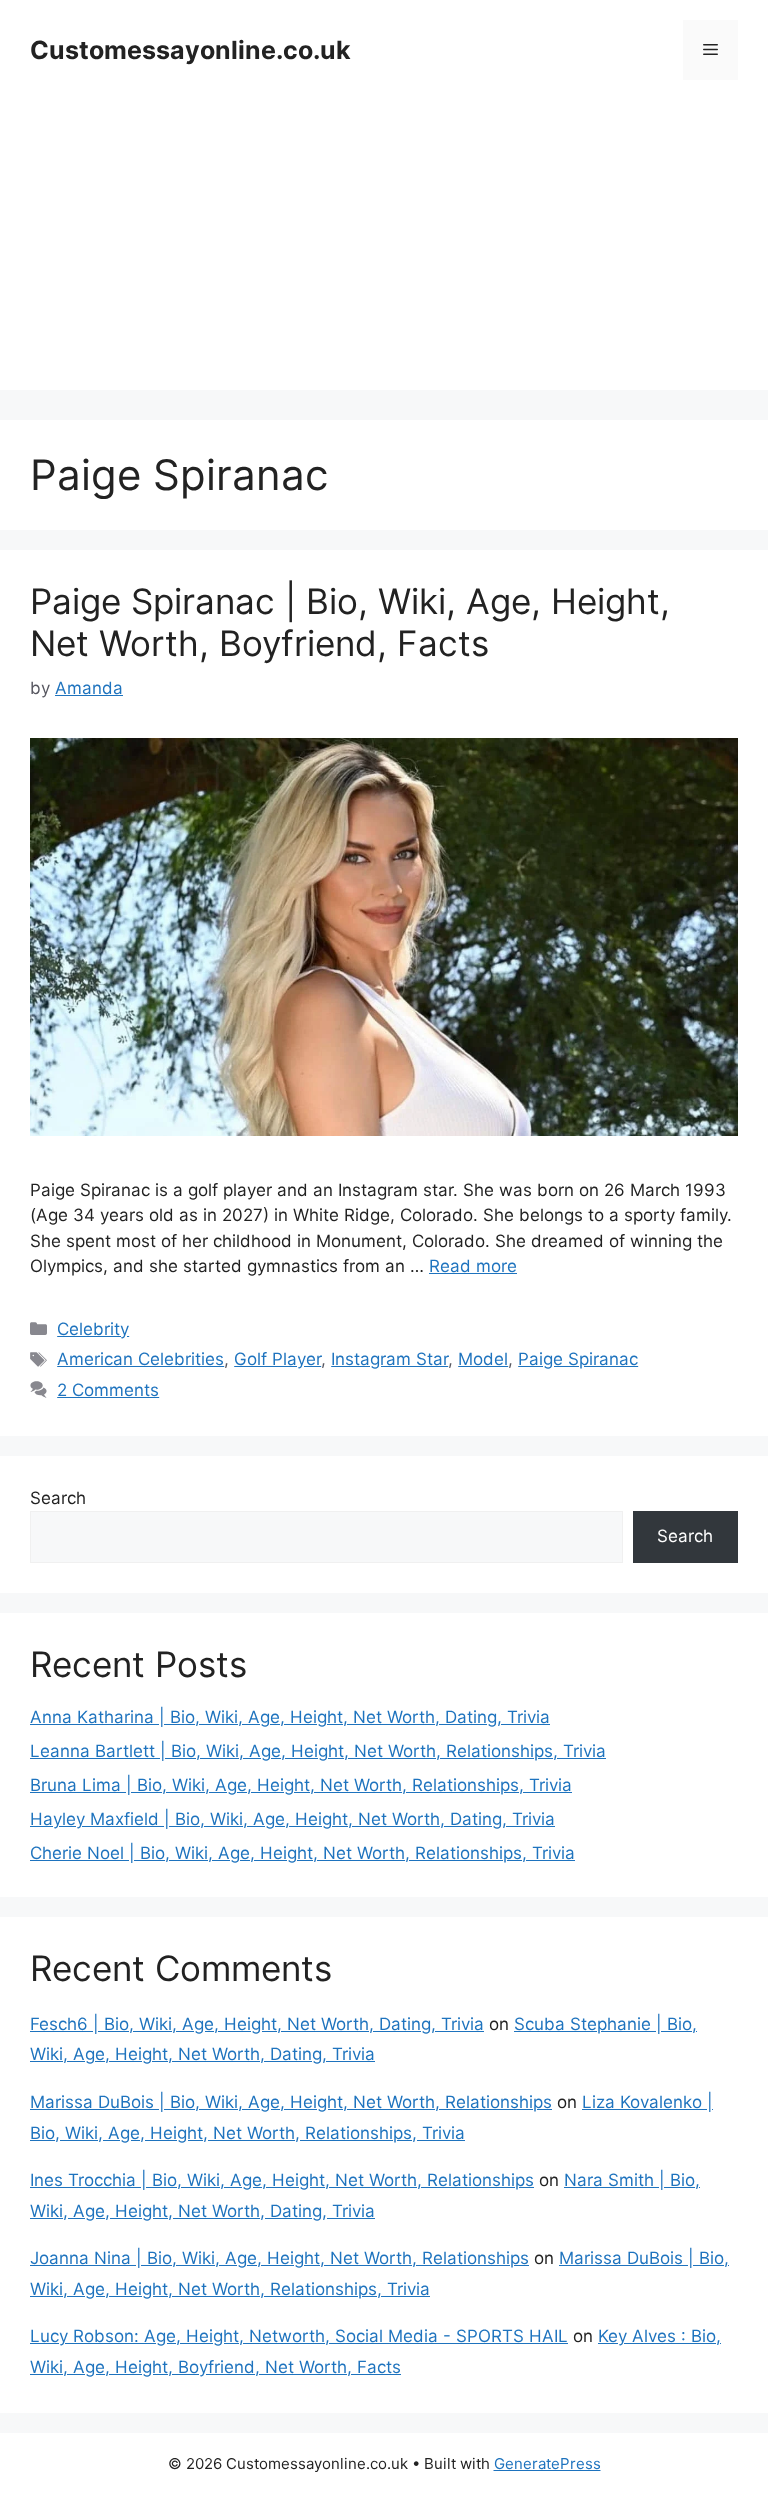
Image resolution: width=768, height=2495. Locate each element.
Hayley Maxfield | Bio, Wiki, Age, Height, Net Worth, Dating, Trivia (292, 1819)
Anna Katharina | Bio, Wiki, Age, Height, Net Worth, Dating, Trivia (290, 1717)
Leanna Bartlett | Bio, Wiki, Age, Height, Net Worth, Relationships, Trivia (318, 1751)
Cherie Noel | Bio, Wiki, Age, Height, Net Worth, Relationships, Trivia (302, 1853)
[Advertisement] (384, 250)
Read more (473, 1266)
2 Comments (108, 1390)
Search (58, 1498)
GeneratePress (547, 2463)
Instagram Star (389, 1359)
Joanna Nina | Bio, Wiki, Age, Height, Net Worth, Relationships (279, 2258)
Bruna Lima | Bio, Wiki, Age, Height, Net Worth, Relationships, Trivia (301, 1785)
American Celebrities (140, 1359)
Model (483, 1359)
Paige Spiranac (578, 1359)
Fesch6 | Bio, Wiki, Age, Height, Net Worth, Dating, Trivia (257, 2024)
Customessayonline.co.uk (190, 50)
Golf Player (277, 1359)
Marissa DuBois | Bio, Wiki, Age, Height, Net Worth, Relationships (291, 2102)
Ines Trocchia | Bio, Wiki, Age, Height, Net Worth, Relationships (282, 2180)
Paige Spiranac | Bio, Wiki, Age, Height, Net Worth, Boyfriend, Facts (350, 622)
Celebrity (93, 1329)
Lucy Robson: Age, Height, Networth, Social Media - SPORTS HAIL (299, 2336)
